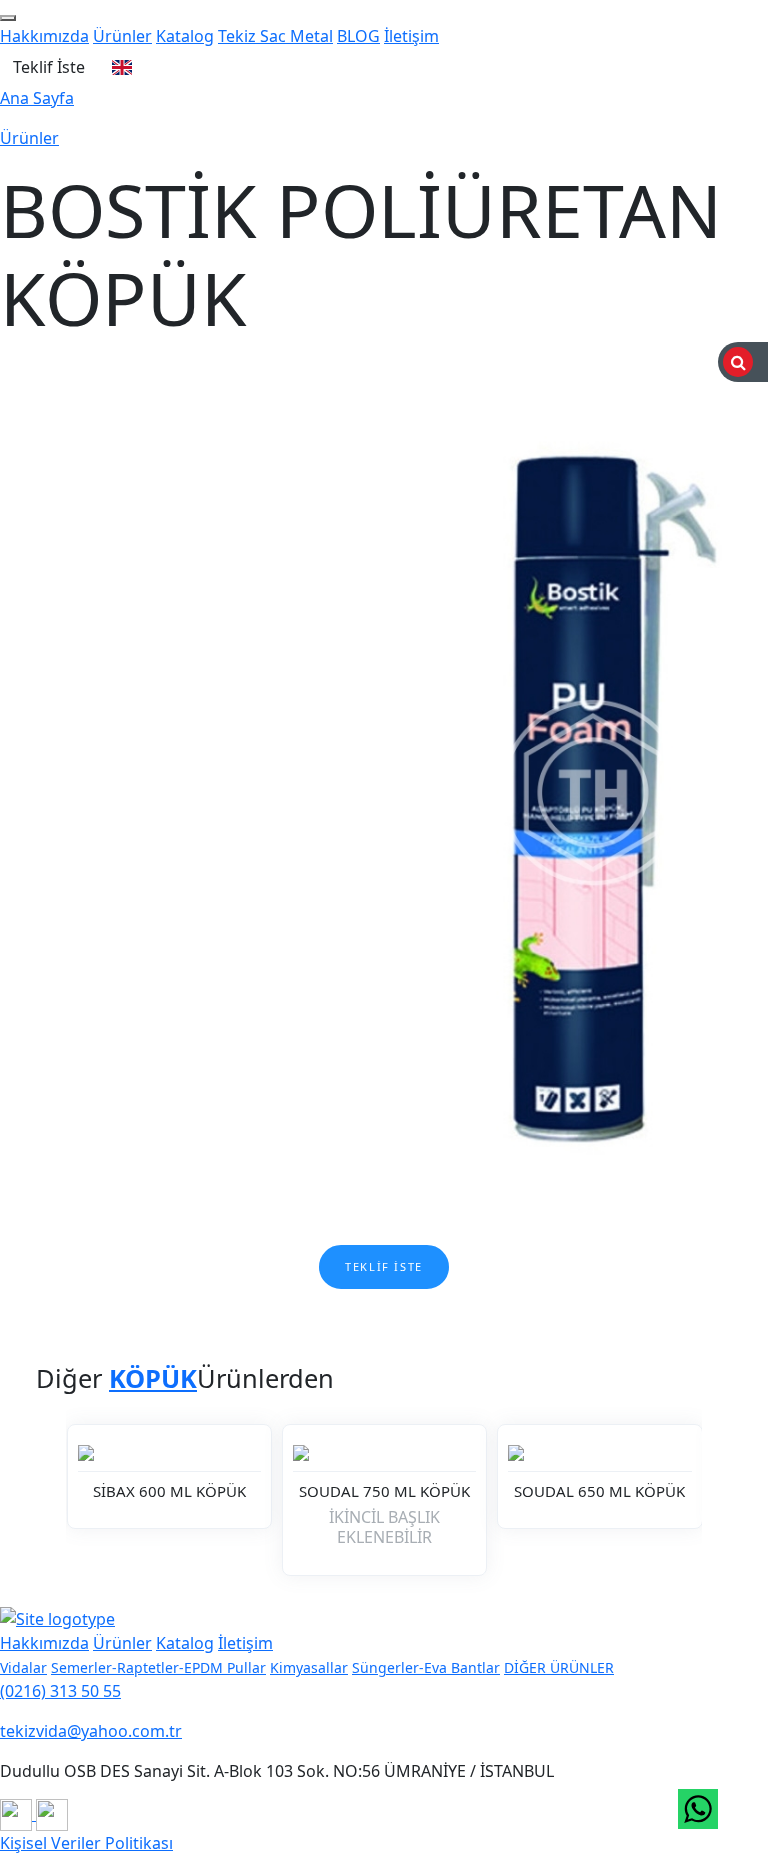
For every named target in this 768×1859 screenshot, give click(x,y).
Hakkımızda (44, 36)
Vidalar (23, 1667)
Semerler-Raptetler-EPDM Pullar (158, 1667)
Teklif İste (49, 67)
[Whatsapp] (698, 1809)
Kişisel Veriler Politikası (86, 1843)
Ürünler (122, 36)
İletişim (411, 36)
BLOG (358, 36)
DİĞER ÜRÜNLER (559, 1667)
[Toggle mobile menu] (8, 18)
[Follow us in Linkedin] (52, 1814)
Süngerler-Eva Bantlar (426, 1667)
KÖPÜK (153, 1378)
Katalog (185, 36)
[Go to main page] (57, 1618)
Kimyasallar (309, 1667)
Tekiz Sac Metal (275, 36)
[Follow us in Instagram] (18, 1814)
